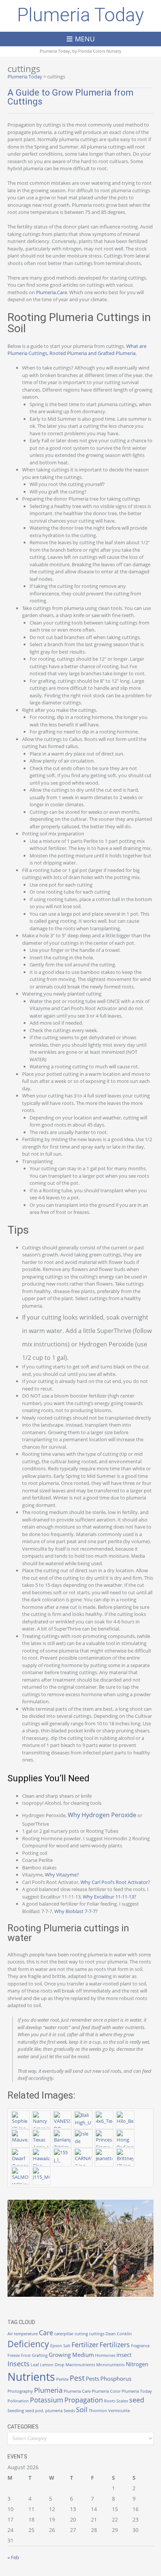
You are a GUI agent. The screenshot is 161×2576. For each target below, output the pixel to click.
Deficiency (28, 2344)
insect (124, 2355)
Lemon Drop (52, 2365)
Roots (110, 2401)
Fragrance (140, 2346)
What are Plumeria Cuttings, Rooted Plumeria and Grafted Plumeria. (77, 350)
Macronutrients (80, 2365)
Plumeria (48, 2390)
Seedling (16, 2411)
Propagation (84, 2400)
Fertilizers (115, 2345)
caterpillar (64, 2334)
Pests (92, 2379)
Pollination (18, 2401)
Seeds (69, 2411)
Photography (20, 2391)
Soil (82, 2410)
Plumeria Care (77, 2391)
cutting (81, 2334)
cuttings (97, 2334)
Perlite (62, 2379)
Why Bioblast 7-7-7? (76, 1911)
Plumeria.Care (51, 292)
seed (137, 2400)
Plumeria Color (106, 2391)
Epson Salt (60, 2346)
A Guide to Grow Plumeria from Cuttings (70, 97)
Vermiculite (119, 2411)
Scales (122, 2401)
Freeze (14, 2355)
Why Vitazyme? (62, 1875)
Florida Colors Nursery (100, 51)
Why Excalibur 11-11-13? (110, 1897)
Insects (19, 2364)
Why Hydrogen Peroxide (102, 1815)
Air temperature (23, 2334)
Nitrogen (137, 2364)
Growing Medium (71, 2355)
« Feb (13, 2557)
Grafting (40, 2355)
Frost (26, 2355)
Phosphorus (116, 2379)
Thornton (98, 2411)
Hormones (105, 2355)
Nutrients (31, 2377)
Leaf (35, 2365)
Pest (77, 2378)
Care (46, 2333)
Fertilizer (85, 2345)
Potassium (47, 2400)
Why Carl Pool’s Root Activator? (115, 1882)
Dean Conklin (119, 2334)
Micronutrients (110, 2365)
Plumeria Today (80, 15)
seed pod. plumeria (44, 2411)
